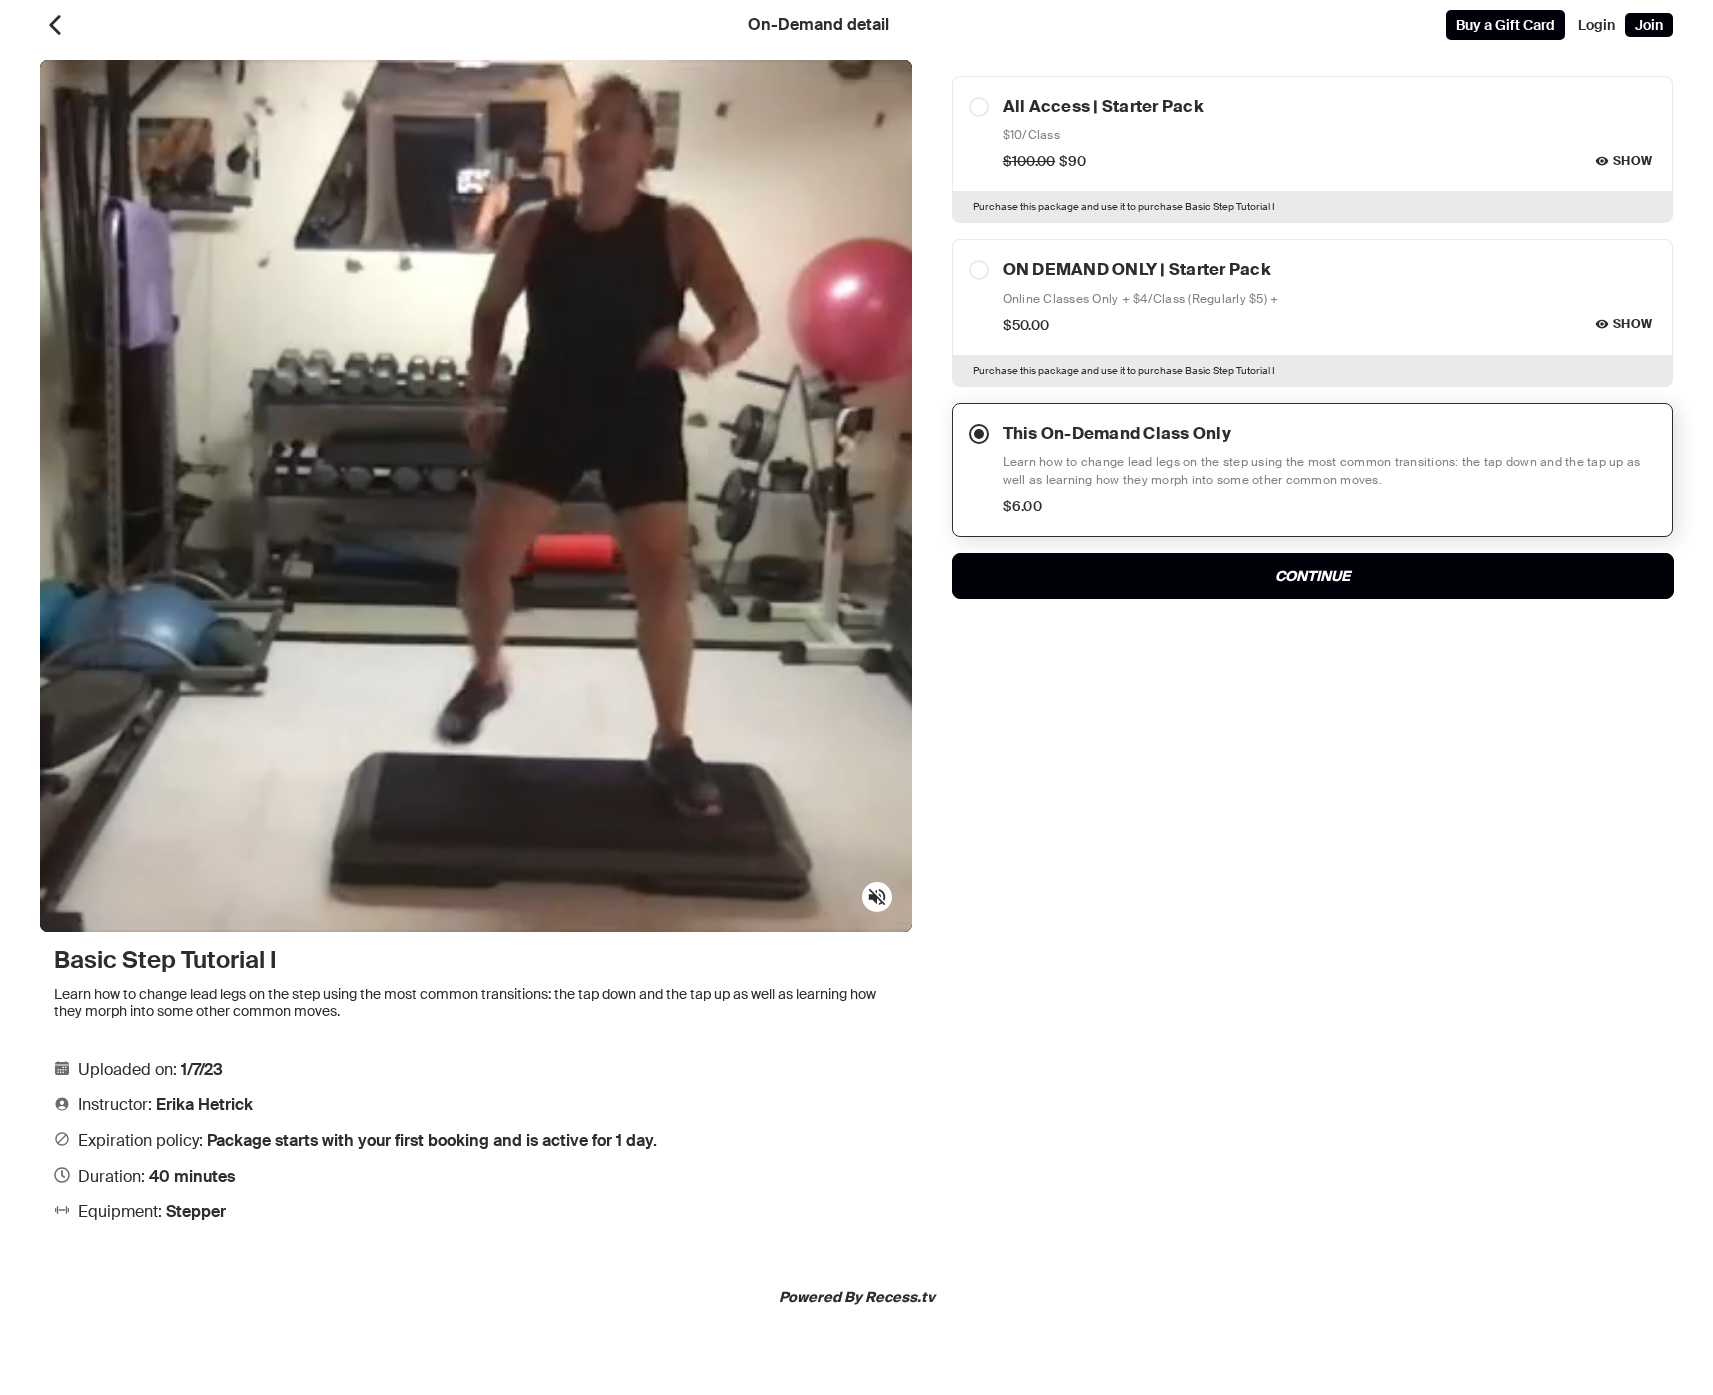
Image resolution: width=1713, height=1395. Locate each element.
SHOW (1632, 161)
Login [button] (1596, 25)
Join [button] (1649, 25)
